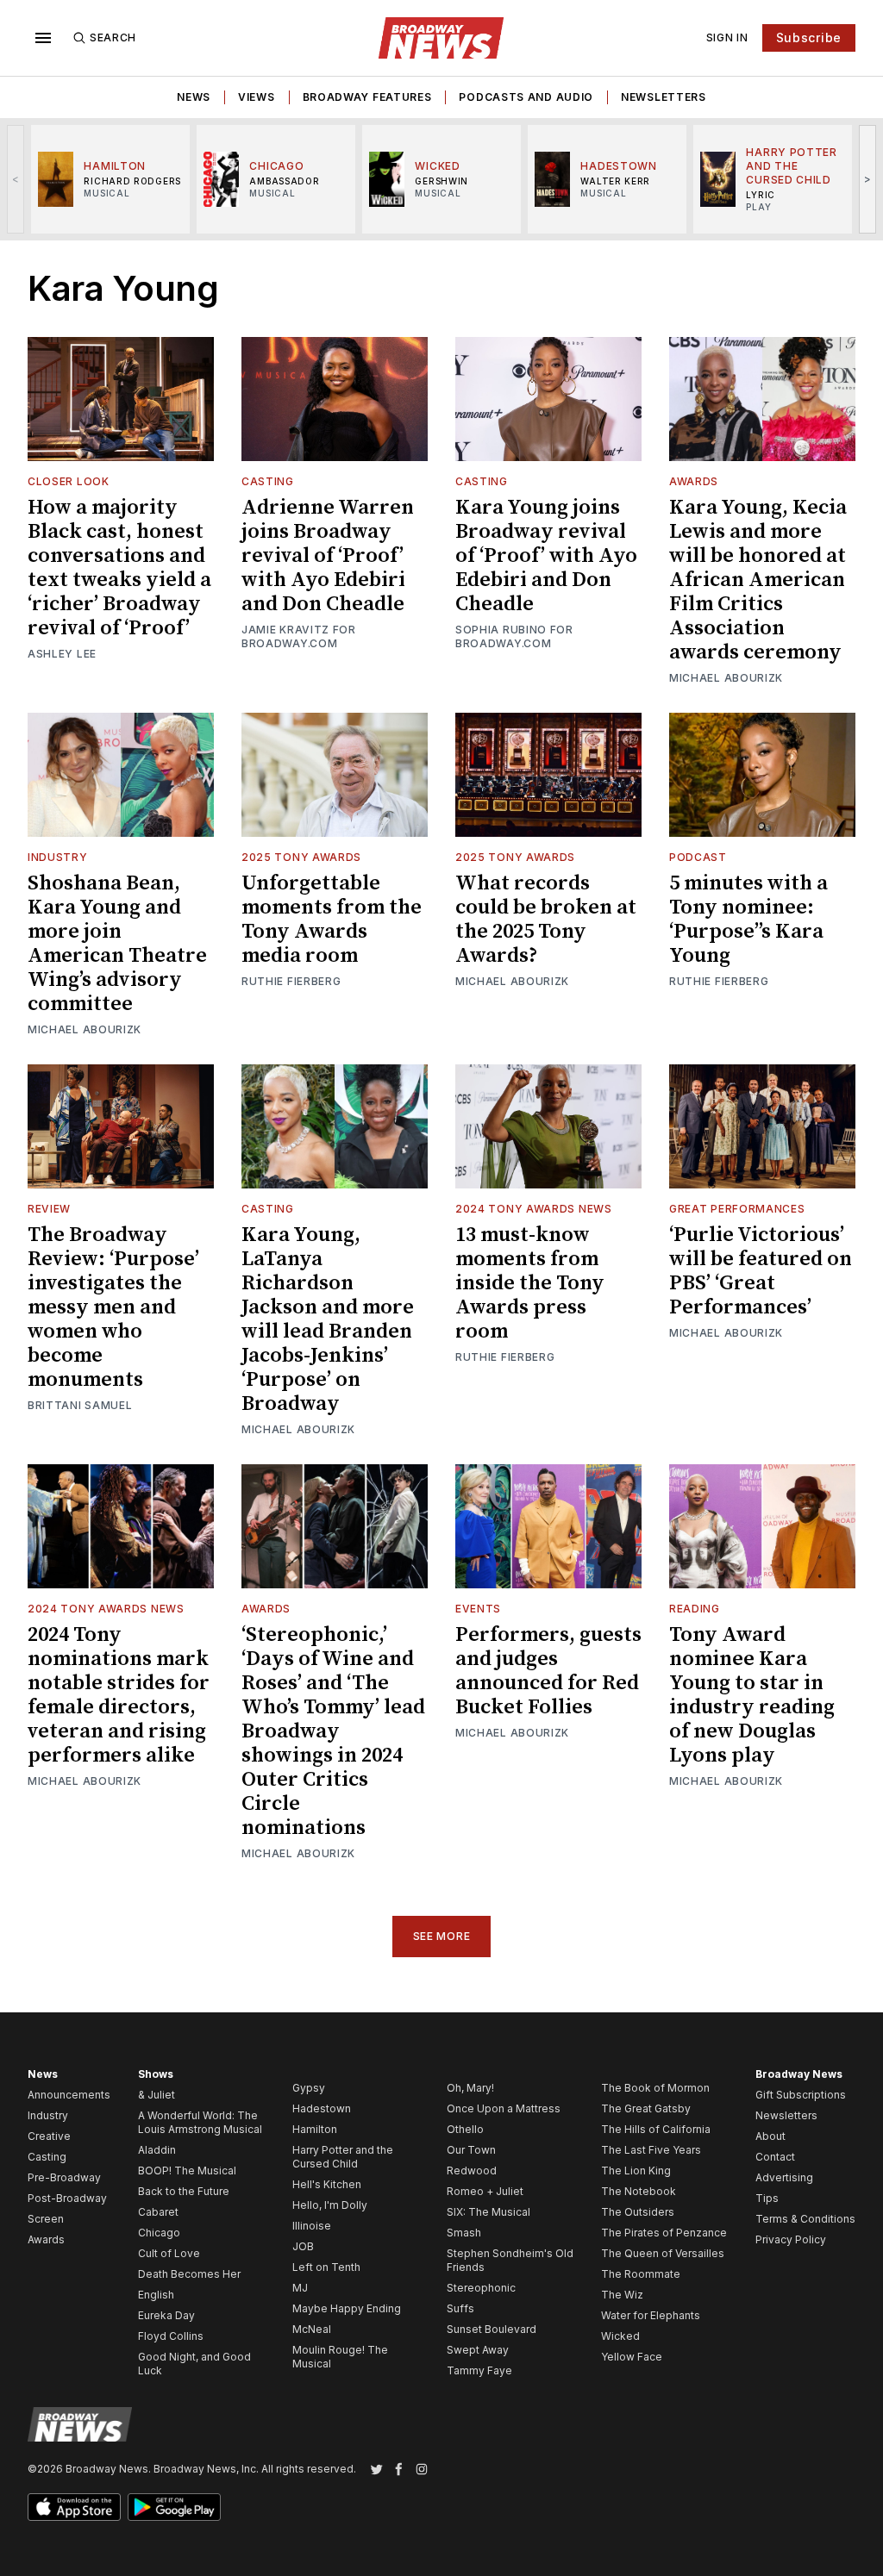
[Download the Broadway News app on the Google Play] (174, 2507)
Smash (464, 2233)
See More (442, 1936)
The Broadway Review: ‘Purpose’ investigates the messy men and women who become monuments (113, 1307)
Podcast (698, 857)
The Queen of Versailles (663, 2253)
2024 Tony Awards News (534, 1209)
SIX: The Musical (488, 2212)
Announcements (69, 2095)
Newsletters (664, 97)
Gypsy (309, 2088)
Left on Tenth (326, 2267)
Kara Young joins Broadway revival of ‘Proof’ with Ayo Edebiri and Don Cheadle (546, 556)
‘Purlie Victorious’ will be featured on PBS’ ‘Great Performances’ (761, 1271)
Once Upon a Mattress (504, 2108)
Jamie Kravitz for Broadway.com (299, 636)
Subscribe (809, 37)
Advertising (784, 2177)
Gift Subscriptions (801, 2095)
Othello (465, 2129)
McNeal (312, 2329)
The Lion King (636, 2171)
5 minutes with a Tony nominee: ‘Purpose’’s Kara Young (748, 920)
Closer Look (69, 481)
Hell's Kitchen (327, 2184)
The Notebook (639, 2191)
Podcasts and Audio (526, 97)
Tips (767, 2198)
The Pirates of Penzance (664, 2233)
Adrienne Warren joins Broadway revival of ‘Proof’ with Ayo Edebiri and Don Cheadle (328, 556)
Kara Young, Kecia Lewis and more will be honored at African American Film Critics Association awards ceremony (758, 580)
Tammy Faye (479, 2370)
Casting (268, 481)
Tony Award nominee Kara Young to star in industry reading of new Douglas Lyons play (752, 1695)
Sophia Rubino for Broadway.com (514, 636)
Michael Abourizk (726, 678)
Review (49, 1209)
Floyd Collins (171, 2336)
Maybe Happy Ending (347, 2308)
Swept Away (478, 2350)
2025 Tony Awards (301, 857)
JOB (303, 2246)
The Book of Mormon (655, 2088)
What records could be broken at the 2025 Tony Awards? (546, 920)
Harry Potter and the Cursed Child (343, 2157)
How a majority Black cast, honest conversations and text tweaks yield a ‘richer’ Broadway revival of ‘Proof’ (119, 568)
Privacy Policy (791, 2239)
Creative (49, 2136)
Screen (46, 2219)
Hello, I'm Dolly (330, 2205)
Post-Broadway (67, 2198)
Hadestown (322, 2108)
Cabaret (158, 2212)
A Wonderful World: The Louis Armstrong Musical (200, 2122)
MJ (300, 2288)
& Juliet (157, 2095)
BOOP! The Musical (187, 2171)
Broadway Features (367, 97)
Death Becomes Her (189, 2274)
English (156, 2295)
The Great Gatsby (646, 2108)
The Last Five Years (651, 2150)
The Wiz (622, 2295)
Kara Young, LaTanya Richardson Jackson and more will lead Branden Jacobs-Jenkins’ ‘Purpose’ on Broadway (328, 1319)
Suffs (460, 2308)
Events (478, 1609)
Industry (58, 857)
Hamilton (315, 2129)
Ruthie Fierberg (291, 981)
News (194, 97)
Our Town (471, 2150)
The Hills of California (656, 2129)
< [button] (16, 179)
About (770, 2136)
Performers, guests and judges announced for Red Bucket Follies (548, 1671)
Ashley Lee (62, 654)
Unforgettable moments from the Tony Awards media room (332, 920)
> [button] (868, 179)
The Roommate (641, 2274)
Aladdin (157, 2150)
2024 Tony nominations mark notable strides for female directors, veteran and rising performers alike (119, 1695)
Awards (694, 481)
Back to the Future (184, 2191)
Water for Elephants (651, 2315)
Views (257, 97)
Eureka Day (166, 2315)
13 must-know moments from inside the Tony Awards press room (530, 1283)
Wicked (620, 2336)
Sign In (727, 37)
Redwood (472, 2171)
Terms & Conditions (805, 2219)
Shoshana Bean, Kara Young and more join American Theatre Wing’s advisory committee (117, 944)
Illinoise (312, 2226)
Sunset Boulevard (492, 2329)
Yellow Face (632, 2357)
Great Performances (737, 1209)
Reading (695, 1609)
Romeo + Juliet (485, 2191)
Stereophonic (481, 2288)
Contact (775, 2157)
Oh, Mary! (470, 2088)
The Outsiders (638, 2212)
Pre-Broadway (64, 2177)
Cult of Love (169, 2253)
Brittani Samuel (80, 1405)
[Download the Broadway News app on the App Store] (74, 2507)
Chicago (159, 2233)
